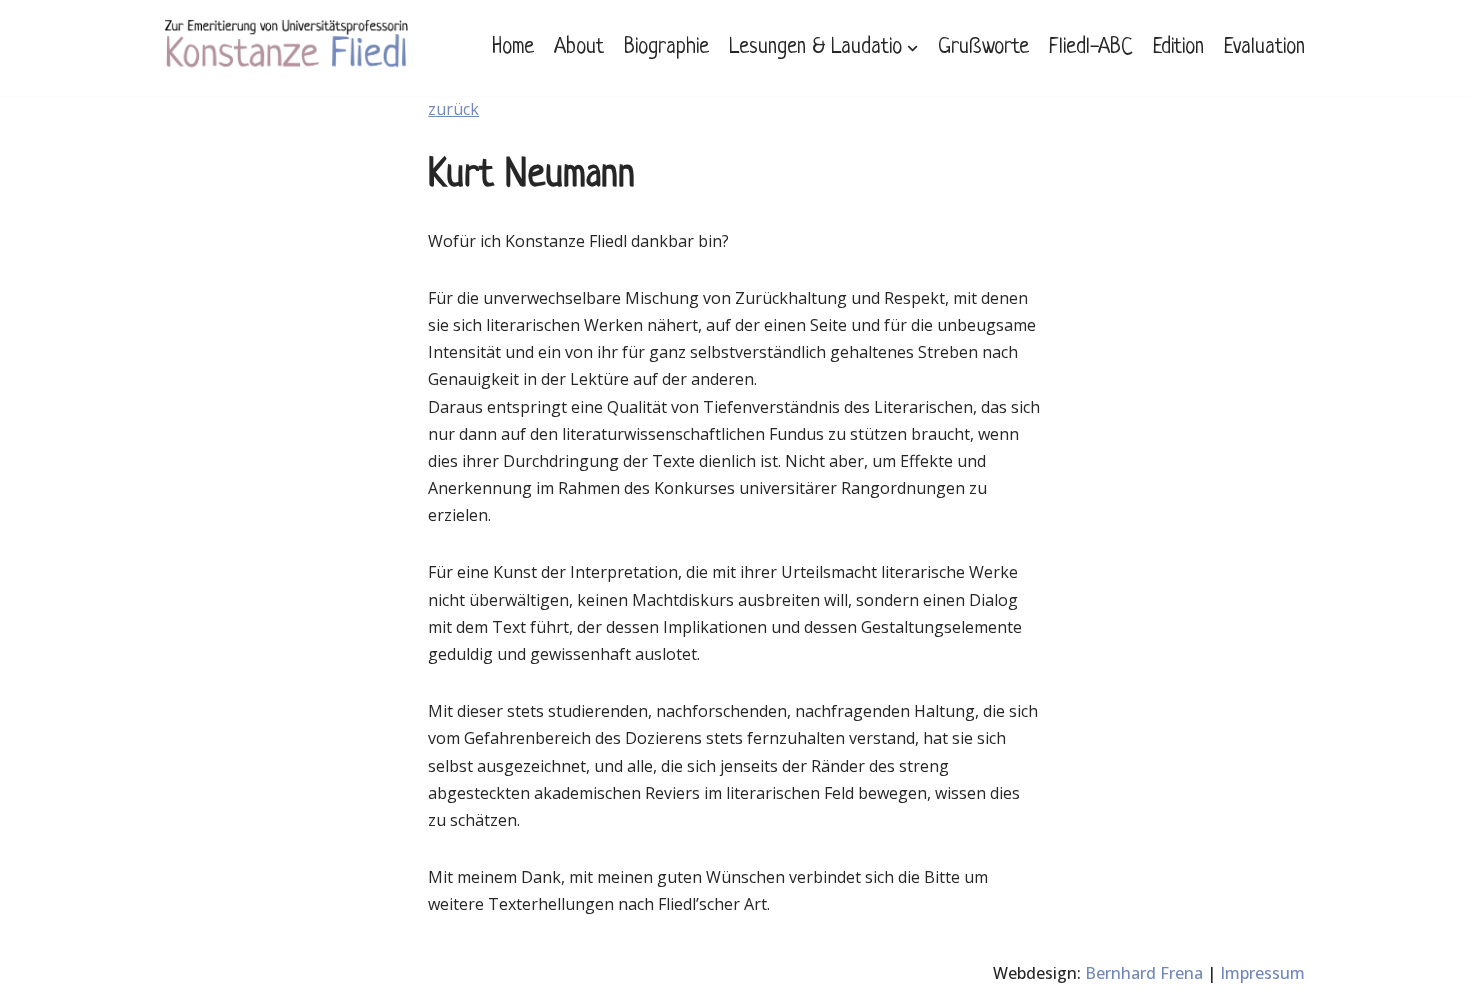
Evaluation (1264, 47)
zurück (453, 109)
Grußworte (983, 47)
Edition (1178, 47)
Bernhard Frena (1144, 973)
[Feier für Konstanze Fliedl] (286, 48)
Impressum (1262, 973)
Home (513, 47)
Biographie (666, 47)
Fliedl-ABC (1091, 47)
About (579, 47)
